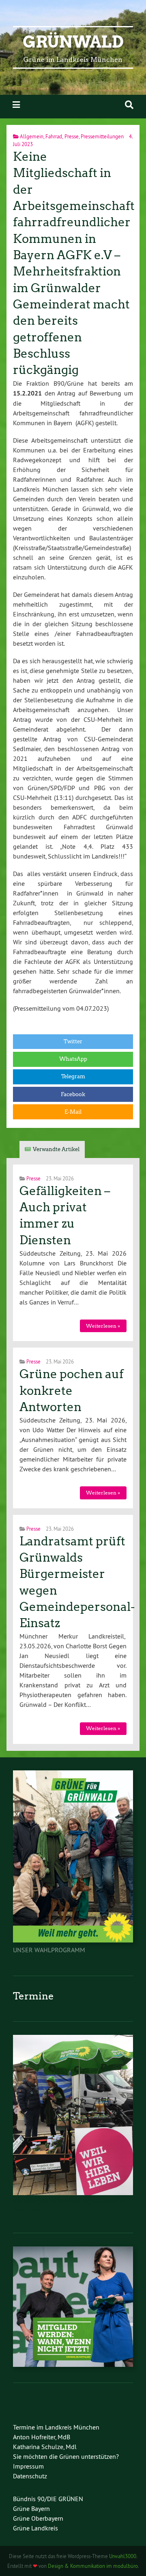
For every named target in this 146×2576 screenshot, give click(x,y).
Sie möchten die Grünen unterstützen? (66, 2456)
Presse (72, 136)
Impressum (28, 2466)
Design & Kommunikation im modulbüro (93, 2566)
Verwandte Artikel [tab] (56, 1149)
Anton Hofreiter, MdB (42, 2437)
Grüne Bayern (31, 2508)
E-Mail (73, 1112)
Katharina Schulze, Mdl (45, 2447)
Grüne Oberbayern (38, 2518)
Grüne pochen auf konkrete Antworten (72, 1391)
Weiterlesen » (103, 1326)
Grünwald (73, 42)
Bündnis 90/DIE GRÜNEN (48, 2499)
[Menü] (16, 105)
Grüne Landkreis (35, 2528)
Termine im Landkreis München (56, 2427)
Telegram (73, 1076)
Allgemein (32, 136)
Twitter (73, 1041)
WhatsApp (73, 1059)
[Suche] (129, 105)
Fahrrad (54, 136)
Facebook (73, 1094)
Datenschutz (30, 2476)
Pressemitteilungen (102, 136)
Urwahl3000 (123, 2556)
